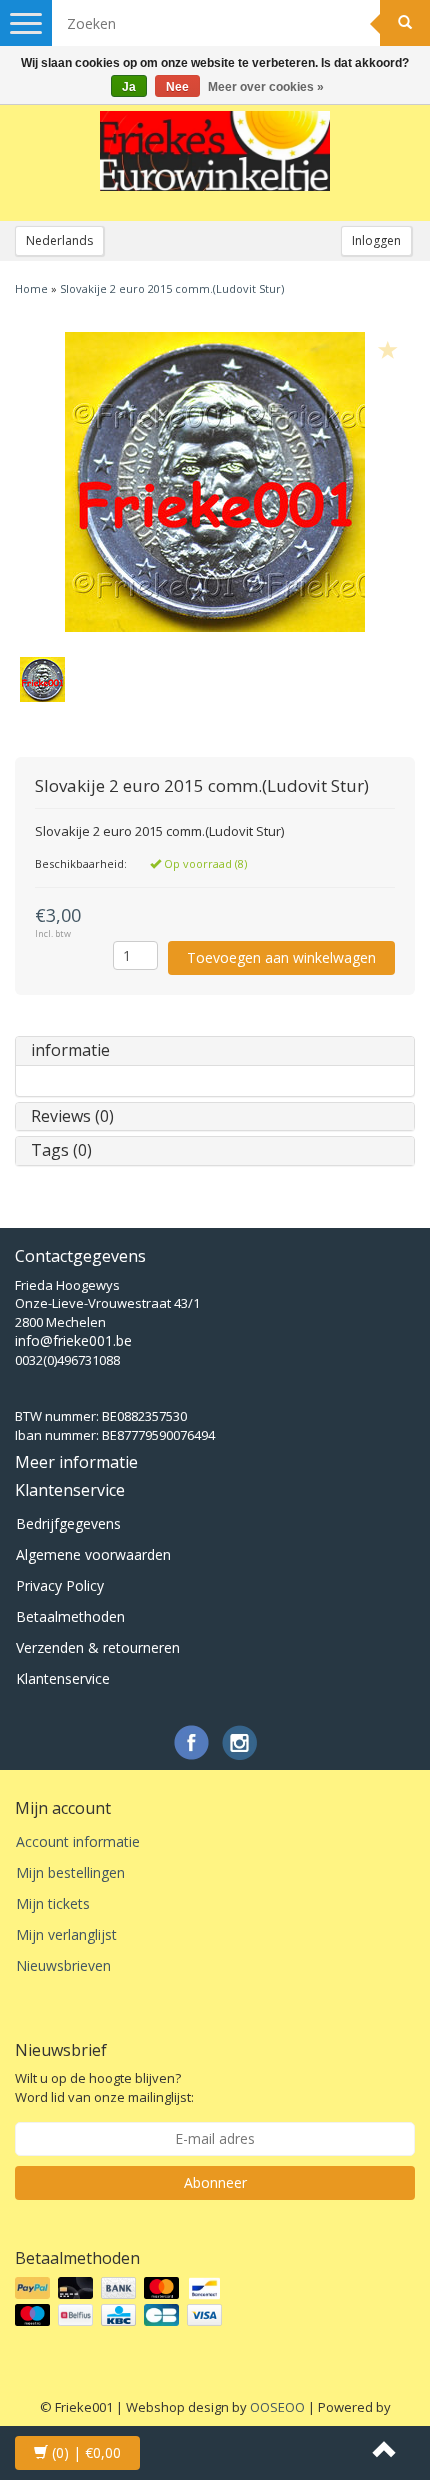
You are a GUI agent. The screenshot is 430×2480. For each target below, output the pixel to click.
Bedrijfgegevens (68, 1523)
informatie (70, 1050)
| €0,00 (86, 2452)
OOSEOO (277, 2407)
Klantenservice (63, 1678)
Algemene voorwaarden (93, 1554)
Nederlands (59, 240)
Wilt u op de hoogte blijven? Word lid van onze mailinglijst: (104, 2087)
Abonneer (215, 2182)
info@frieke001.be (73, 1340)
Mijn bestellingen (70, 1872)
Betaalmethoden (70, 1616)
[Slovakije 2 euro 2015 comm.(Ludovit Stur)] (215, 482)
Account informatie (78, 1841)
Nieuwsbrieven (63, 1965)
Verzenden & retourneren (98, 1647)
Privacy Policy (60, 1585)
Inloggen (376, 240)
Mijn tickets (53, 1903)
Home (31, 288)
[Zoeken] (405, 23)
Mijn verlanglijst (66, 1934)
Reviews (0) (72, 1116)
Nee (177, 87)
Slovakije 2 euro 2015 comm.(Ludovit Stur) (172, 288)
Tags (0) (61, 1150)
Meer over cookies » (266, 87)
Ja (129, 87)
